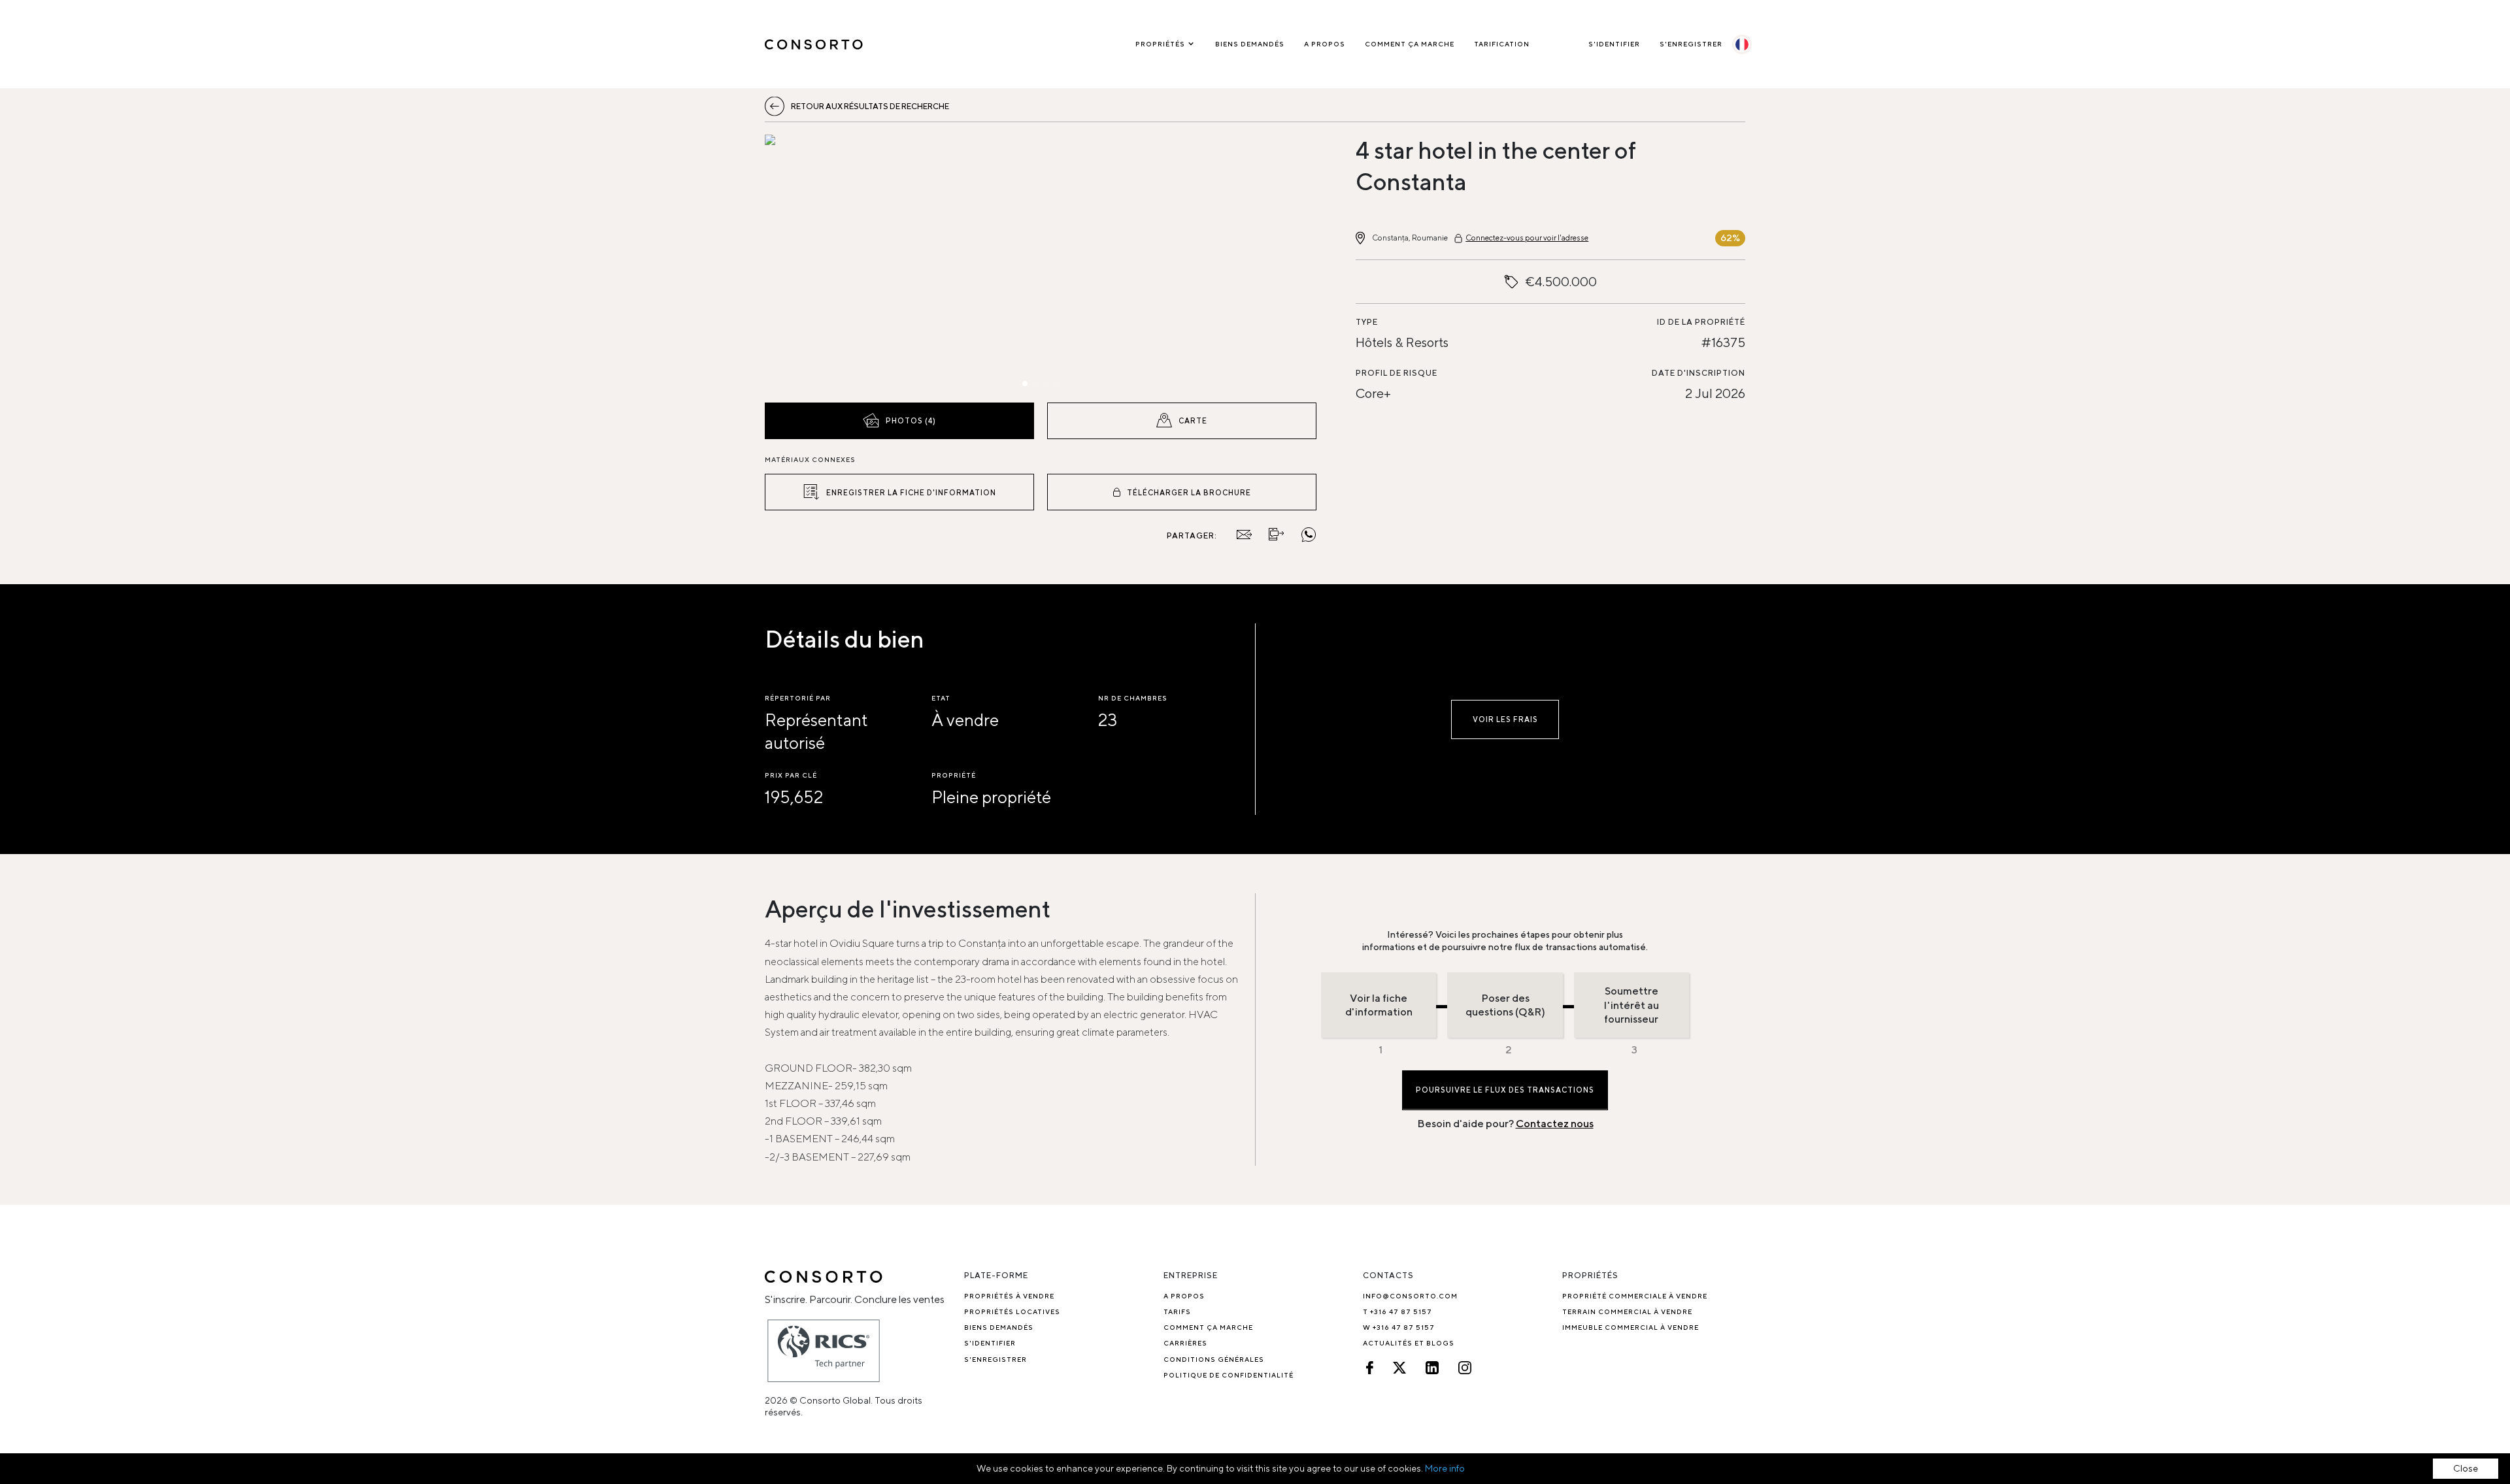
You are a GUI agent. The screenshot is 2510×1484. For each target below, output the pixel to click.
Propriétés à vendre (1009, 1296)
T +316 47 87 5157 (1397, 1311)
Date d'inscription (1698, 373)
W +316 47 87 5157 (1399, 1327)
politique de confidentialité (1229, 1375)
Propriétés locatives (1012, 1311)
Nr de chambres (1133, 698)
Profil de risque (1397, 373)
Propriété (954, 775)
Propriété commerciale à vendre (1635, 1296)
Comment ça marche (1410, 44)
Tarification (1502, 44)
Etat (941, 698)
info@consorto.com (1410, 1296)
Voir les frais (1505, 719)
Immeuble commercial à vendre (1631, 1327)
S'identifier (1614, 44)
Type (1367, 322)
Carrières (1185, 1343)
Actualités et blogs (1409, 1343)
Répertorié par (798, 698)
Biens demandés (1250, 44)
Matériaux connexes (810, 459)
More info (1445, 1468)
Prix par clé (791, 775)
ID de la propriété (1701, 322)
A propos (1325, 44)
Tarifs (1177, 1311)
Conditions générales (1214, 1359)
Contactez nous (1555, 1124)
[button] (847, 265)
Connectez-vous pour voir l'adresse (1527, 238)
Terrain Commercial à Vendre (1627, 1311)
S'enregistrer (1691, 44)
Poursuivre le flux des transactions (1505, 1090)
